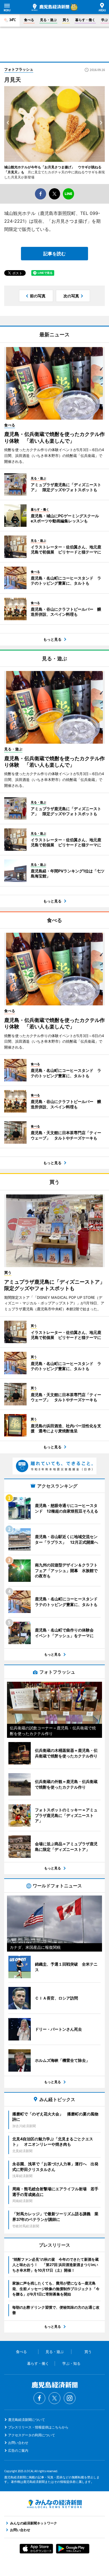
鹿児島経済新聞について (27, 2420)
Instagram (70, 2398)
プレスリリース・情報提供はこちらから (38, 2427)
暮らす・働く (85, 20)
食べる (29, 20)
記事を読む (54, 254)
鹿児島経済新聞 (50, 7)
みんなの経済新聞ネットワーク (54, 2504)
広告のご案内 (18, 2450)
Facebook (39, 2398)
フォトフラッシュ (19, 69)
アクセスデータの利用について (32, 2435)
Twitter (54, 2398)
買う (66, 20)
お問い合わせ (18, 2443)
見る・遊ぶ (48, 20)
